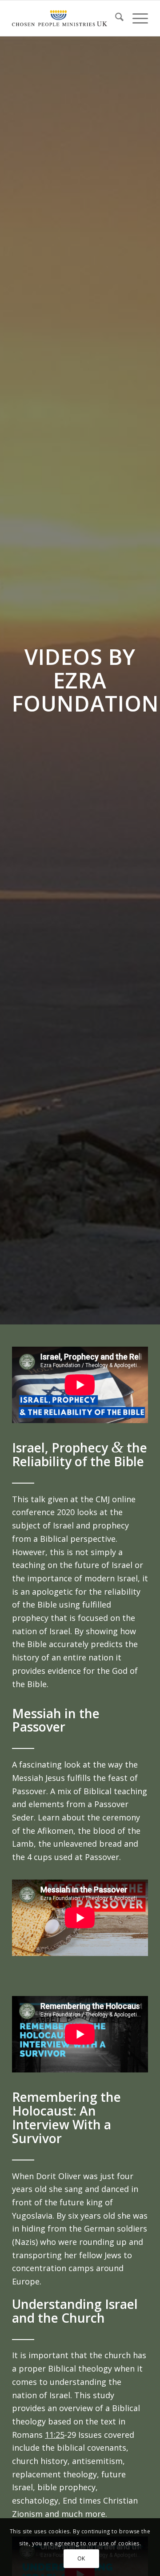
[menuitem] (115, 18)
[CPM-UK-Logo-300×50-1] (60, 18)
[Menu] (136, 18)
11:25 (55, 2435)
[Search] (115, 18)
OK (81, 2558)
